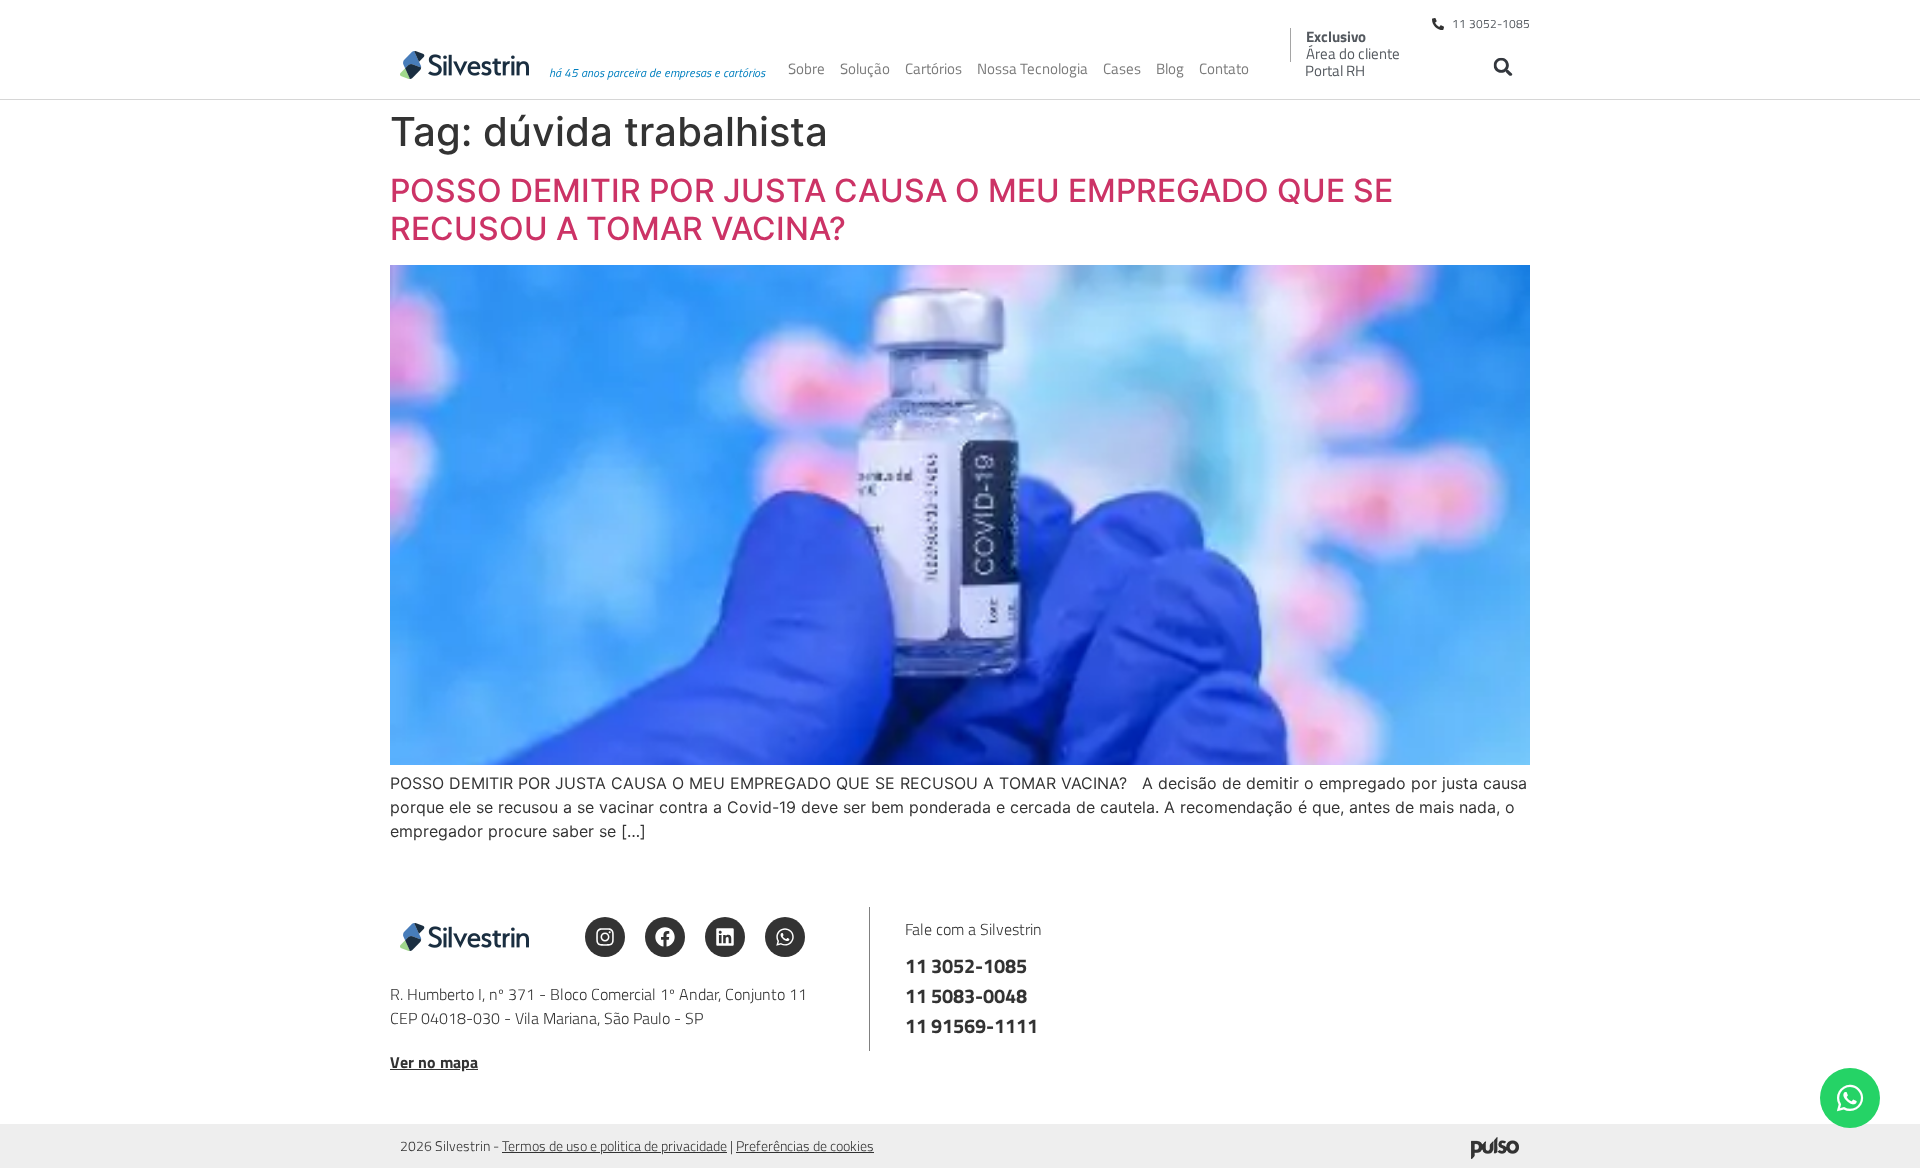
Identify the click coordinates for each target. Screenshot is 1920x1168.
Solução (865, 69)
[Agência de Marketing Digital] (1495, 1153)
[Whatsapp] (785, 937)
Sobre (806, 69)
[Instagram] (605, 937)
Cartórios (933, 69)
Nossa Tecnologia (1032, 69)
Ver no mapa (434, 1062)
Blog (1170, 69)
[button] (1502, 66)
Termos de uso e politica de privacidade (614, 1145)
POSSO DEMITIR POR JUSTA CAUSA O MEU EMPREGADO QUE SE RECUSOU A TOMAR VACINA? (891, 209)
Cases (1122, 69)
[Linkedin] (725, 937)
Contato (1224, 69)
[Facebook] (665, 937)
